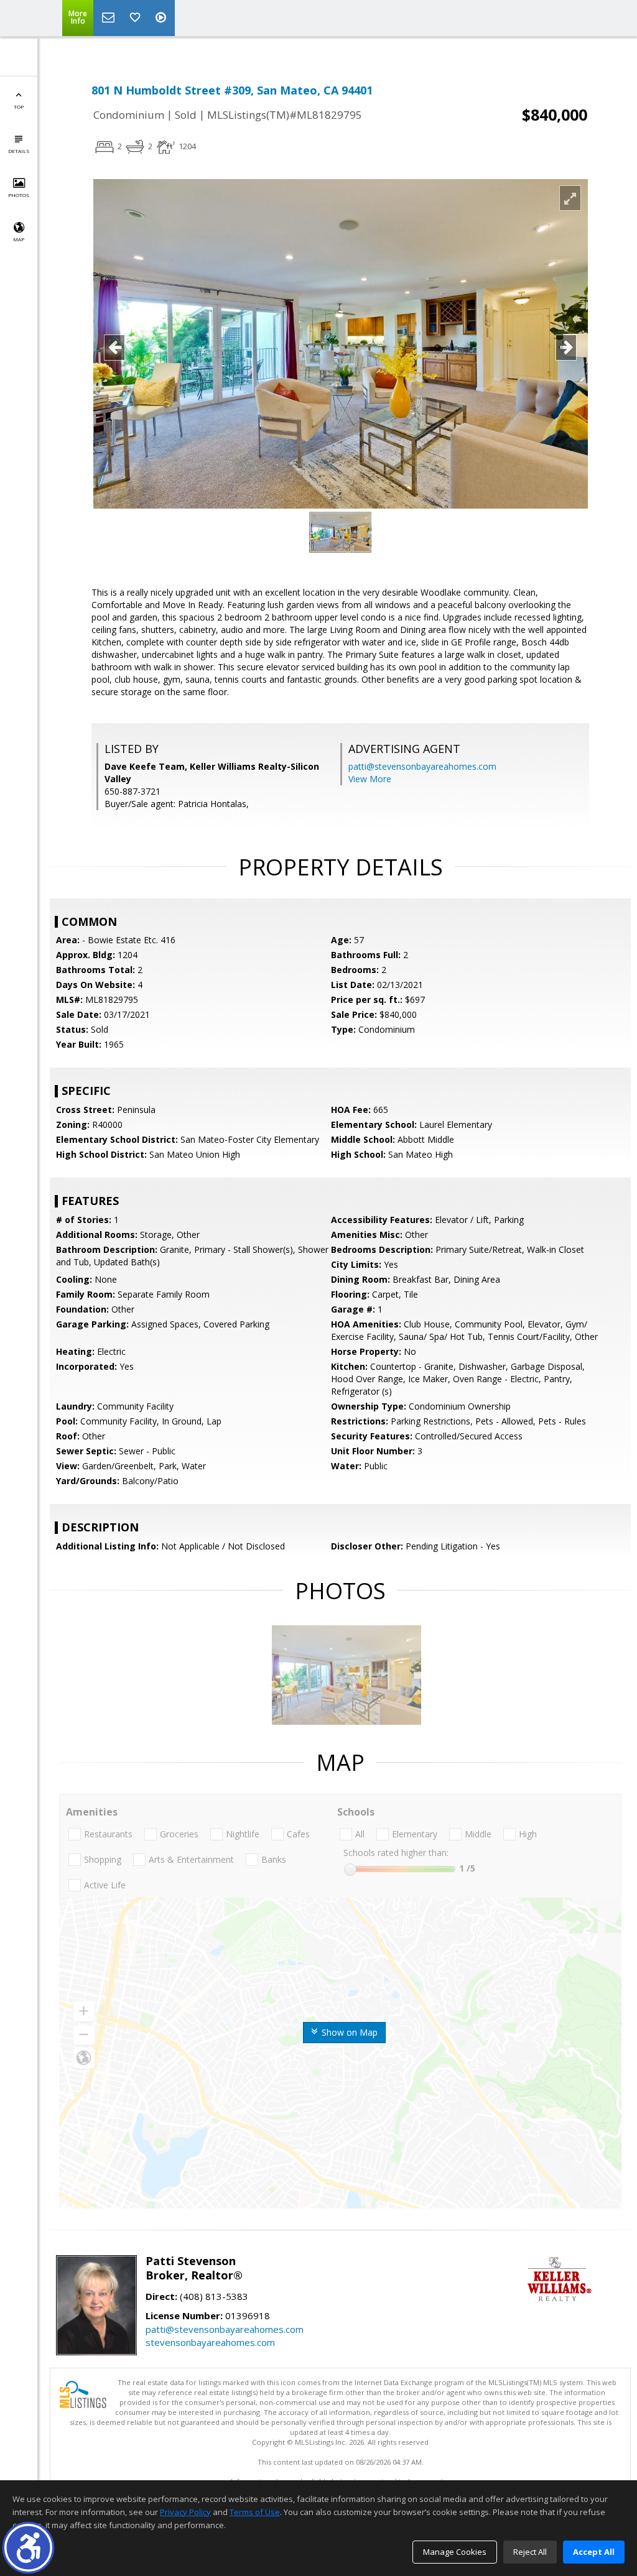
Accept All (594, 2552)
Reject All (530, 2552)
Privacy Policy (185, 2512)
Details (19, 151)
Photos (19, 195)
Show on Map (348, 2032)
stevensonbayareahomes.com (210, 2342)
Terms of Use (255, 2512)
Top (19, 107)
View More (370, 779)
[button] (28, 2548)
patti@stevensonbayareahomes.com (422, 766)
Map (19, 239)
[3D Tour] (162, 18)
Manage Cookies (455, 2552)
